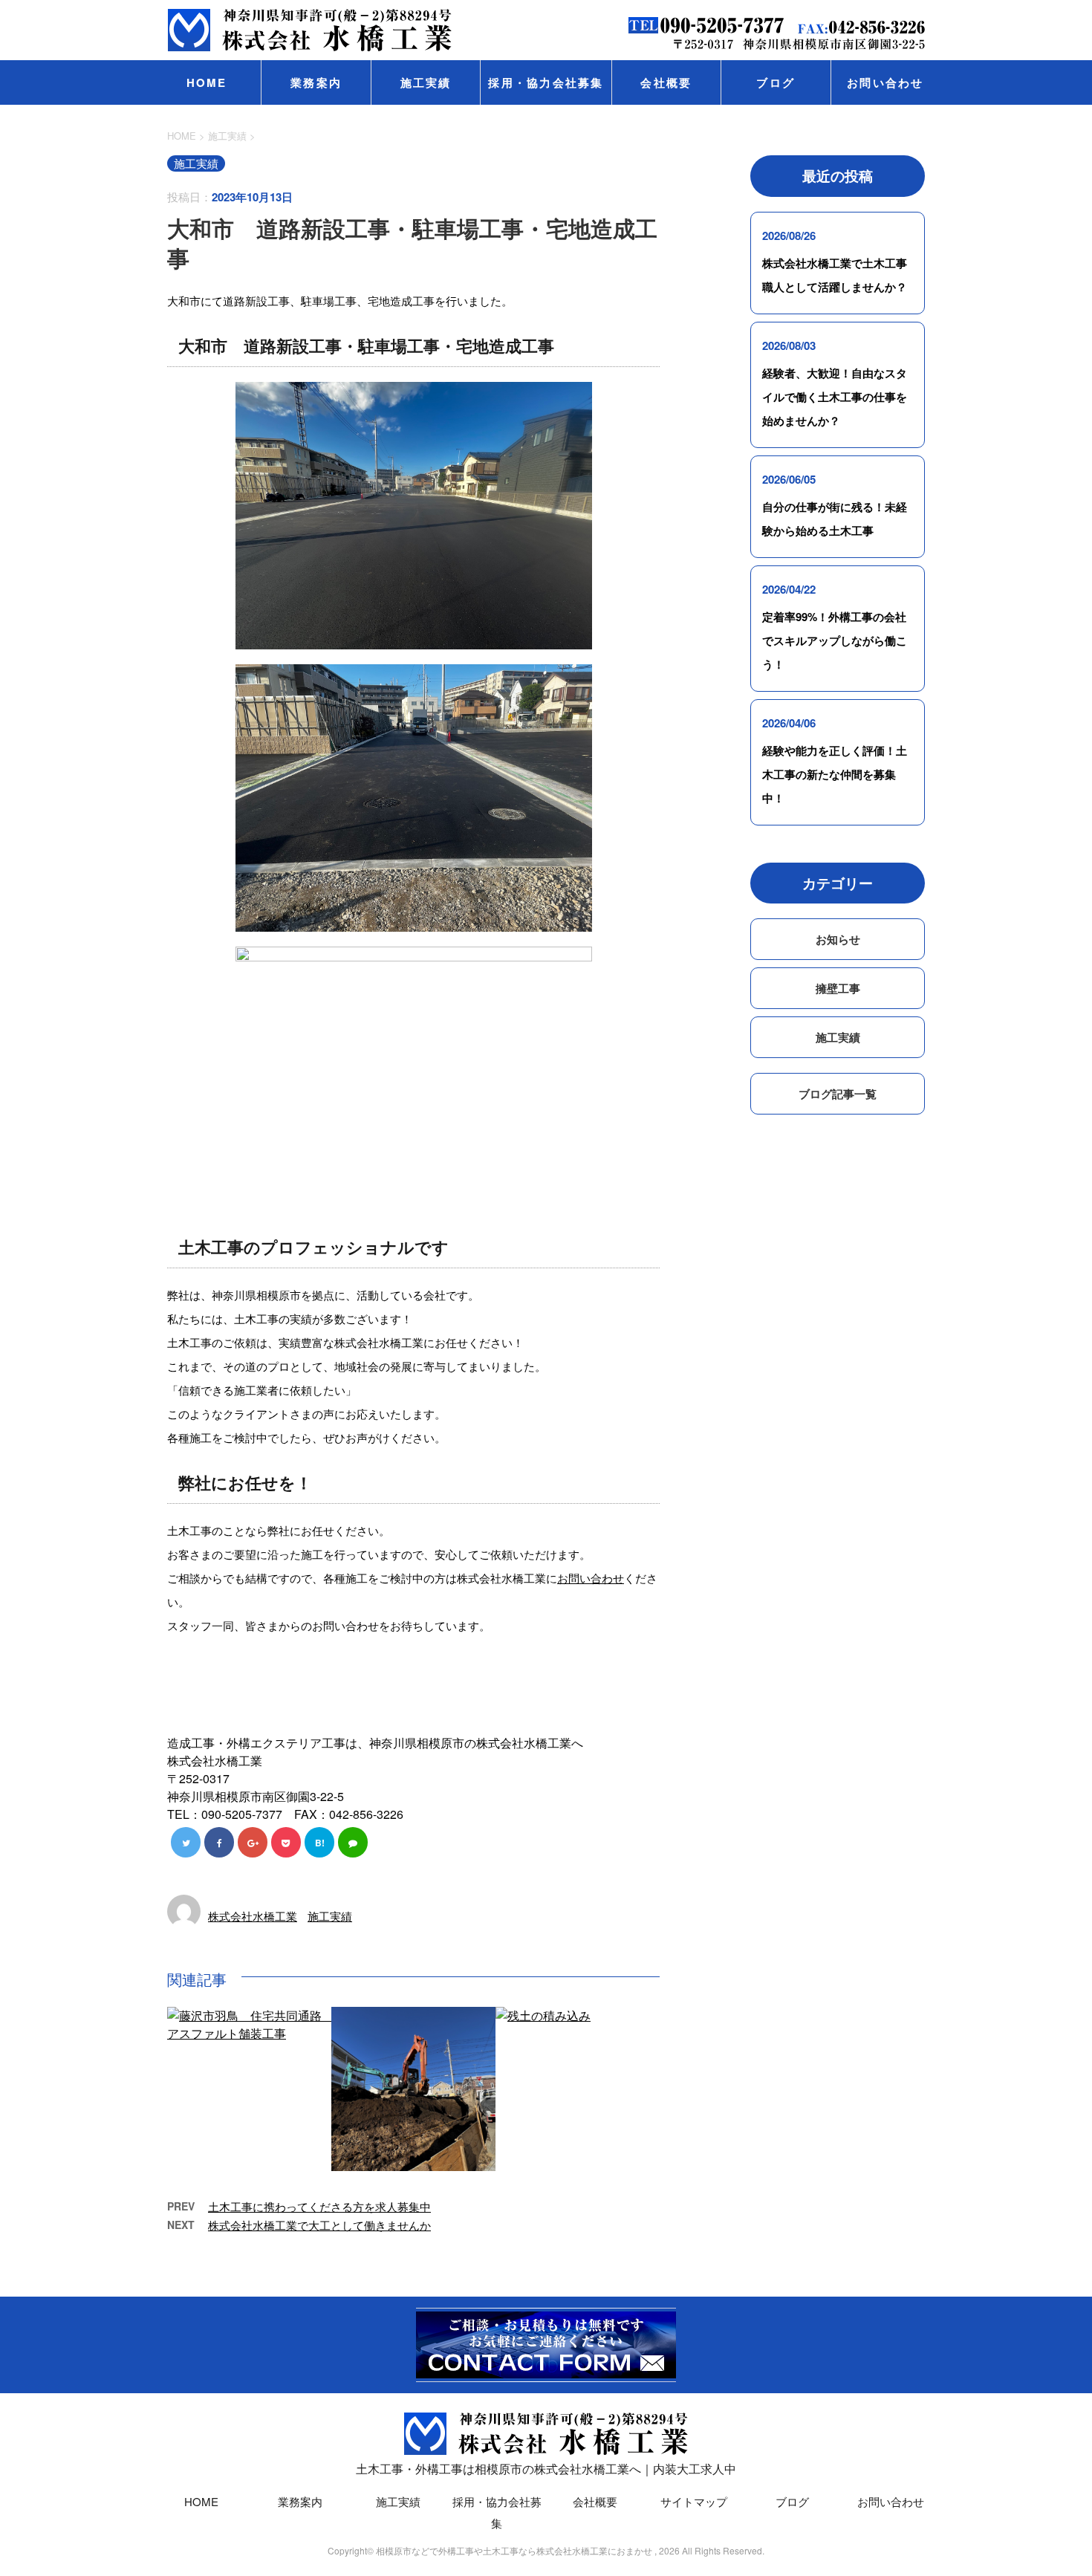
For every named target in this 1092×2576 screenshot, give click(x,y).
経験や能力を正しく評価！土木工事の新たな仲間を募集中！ (835, 774)
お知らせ (838, 939)
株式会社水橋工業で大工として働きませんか (319, 2225)
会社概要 (666, 82)
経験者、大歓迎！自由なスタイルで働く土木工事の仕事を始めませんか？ (835, 397)
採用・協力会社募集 (546, 82)
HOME (207, 82)
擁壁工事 (838, 988)
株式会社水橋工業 (253, 1916)
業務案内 (316, 82)
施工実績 (426, 82)
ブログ (776, 82)
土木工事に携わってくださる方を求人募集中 (319, 2206)
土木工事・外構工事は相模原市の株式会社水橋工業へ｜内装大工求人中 (546, 2469)
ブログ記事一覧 (838, 1094)
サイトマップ (694, 2501)
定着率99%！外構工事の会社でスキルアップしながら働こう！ (835, 640)
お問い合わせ (885, 82)
